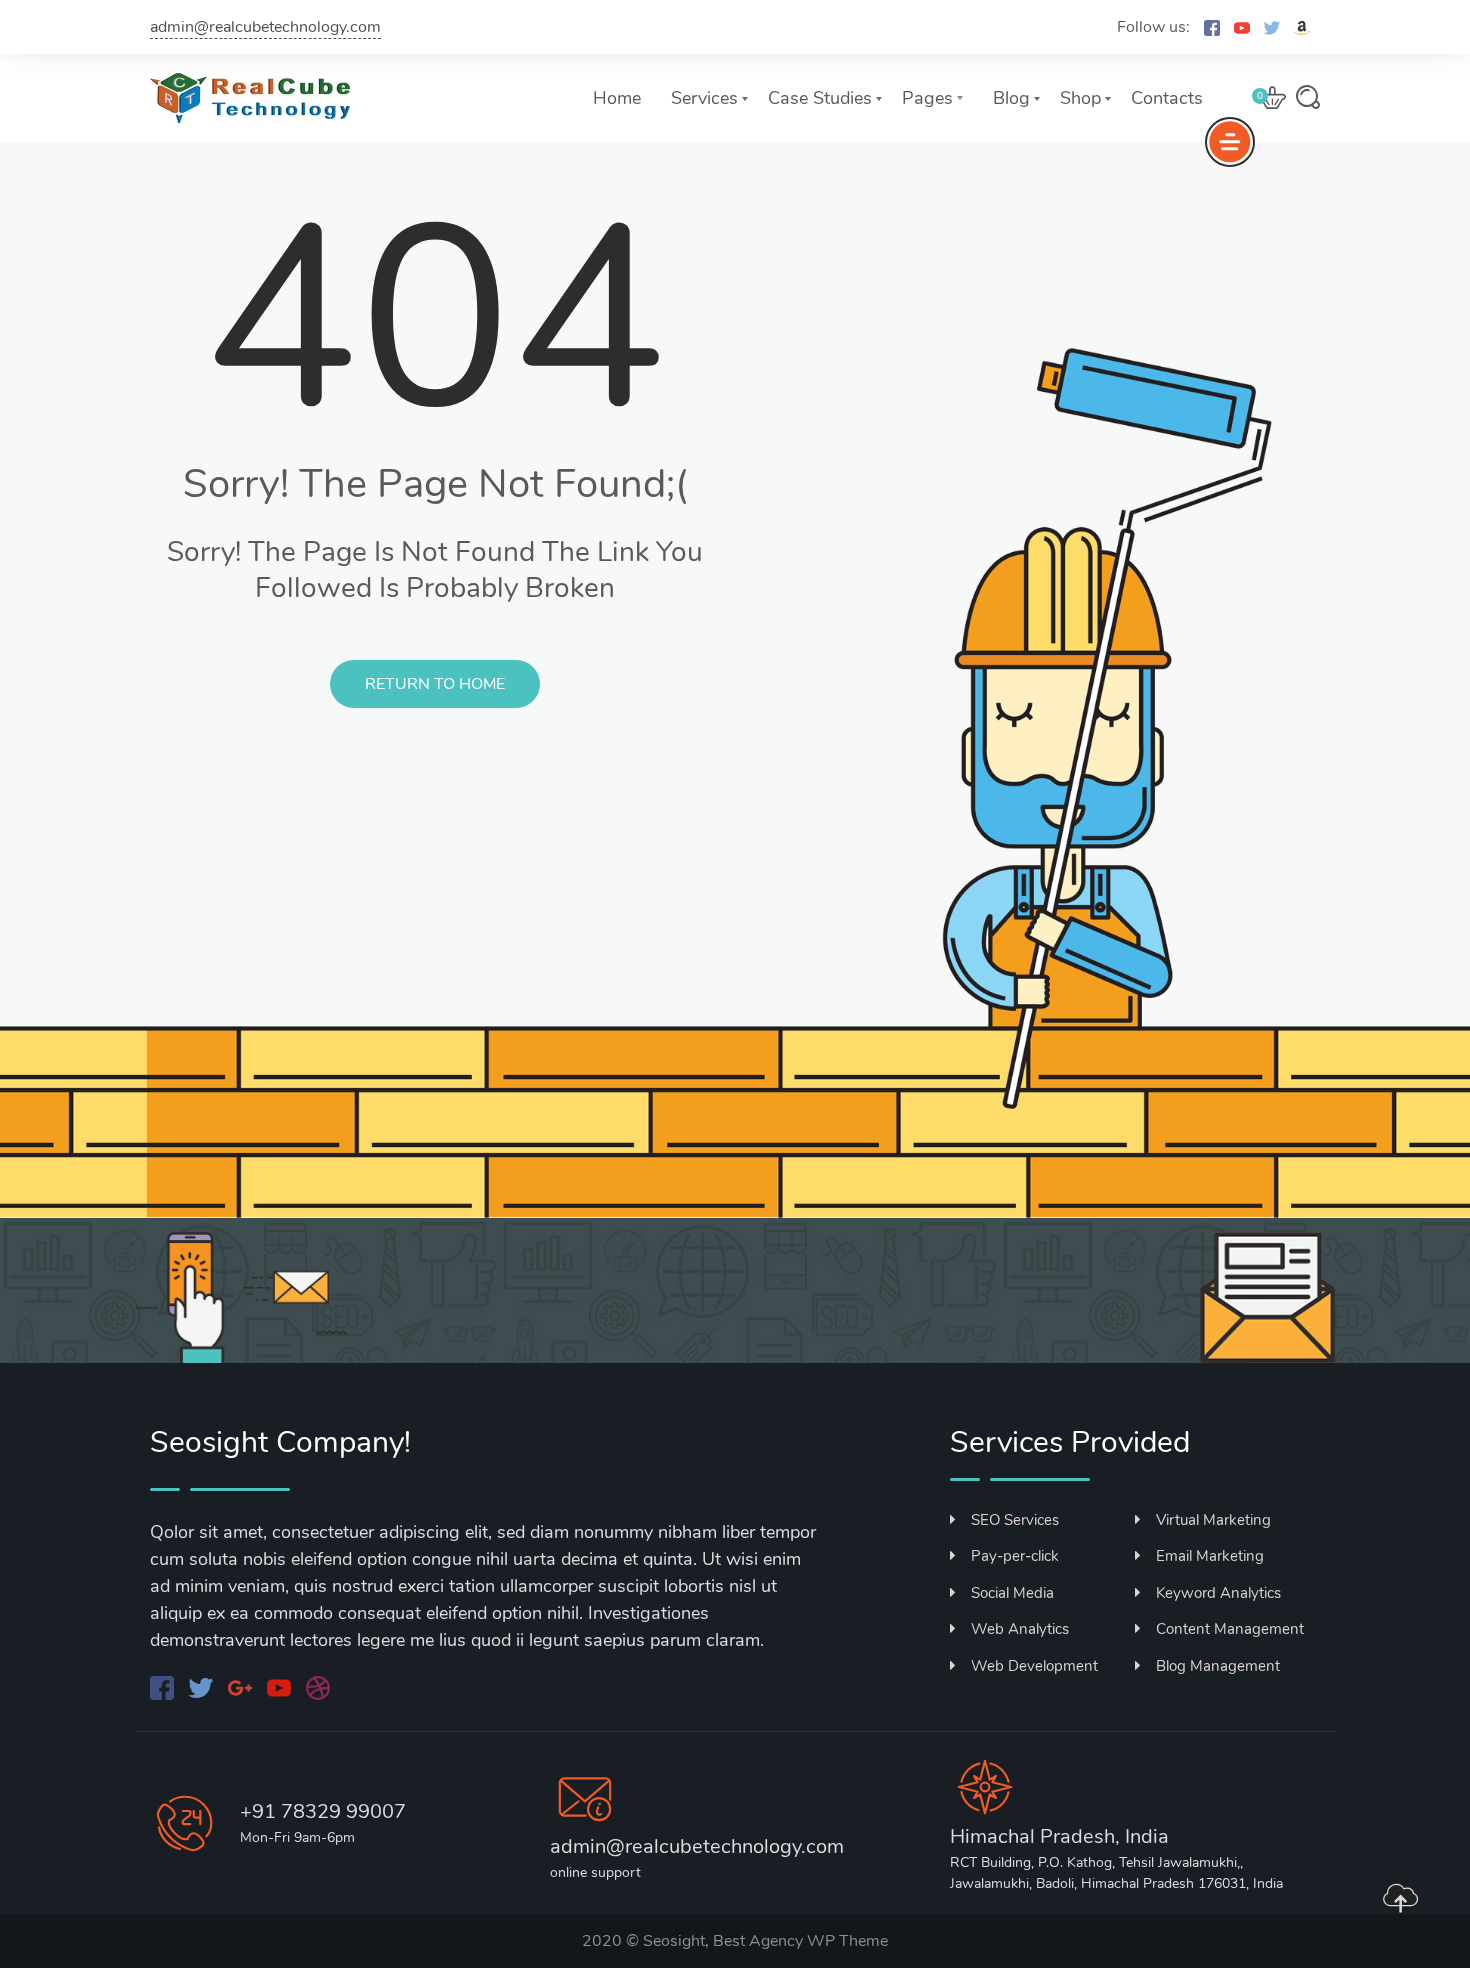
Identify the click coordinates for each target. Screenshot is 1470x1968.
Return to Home (435, 684)
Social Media (1012, 1593)
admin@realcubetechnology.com (265, 27)
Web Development (1034, 1666)
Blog (1011, 98)
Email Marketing (1210, 1556)
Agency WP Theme (818, 1941)
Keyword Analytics (1218, 1593)
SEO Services (1015, 1520)
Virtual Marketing (1213, 1520)
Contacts (1167, 98)
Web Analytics (1020, 1629)
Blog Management (1218, 1666)
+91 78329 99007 (323, 1811)
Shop (1080, 98)
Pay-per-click (1015, 1556)
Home (617, 98)
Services (704, 98)
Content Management (1230, 1629)
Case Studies (820, 98)
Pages (927, 98)
